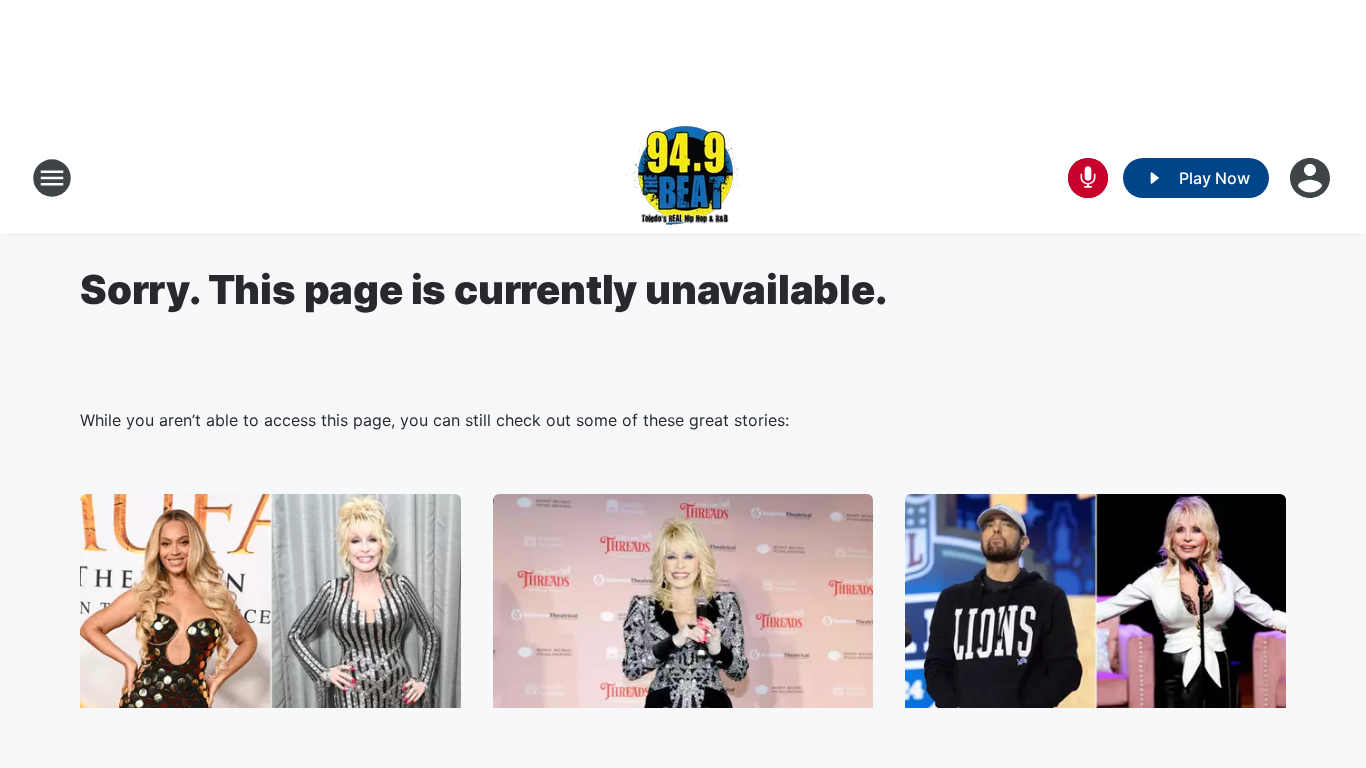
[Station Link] (683, 178)
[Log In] (1312, 178)
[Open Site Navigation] (52, 178)
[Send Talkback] (1088, 178)
